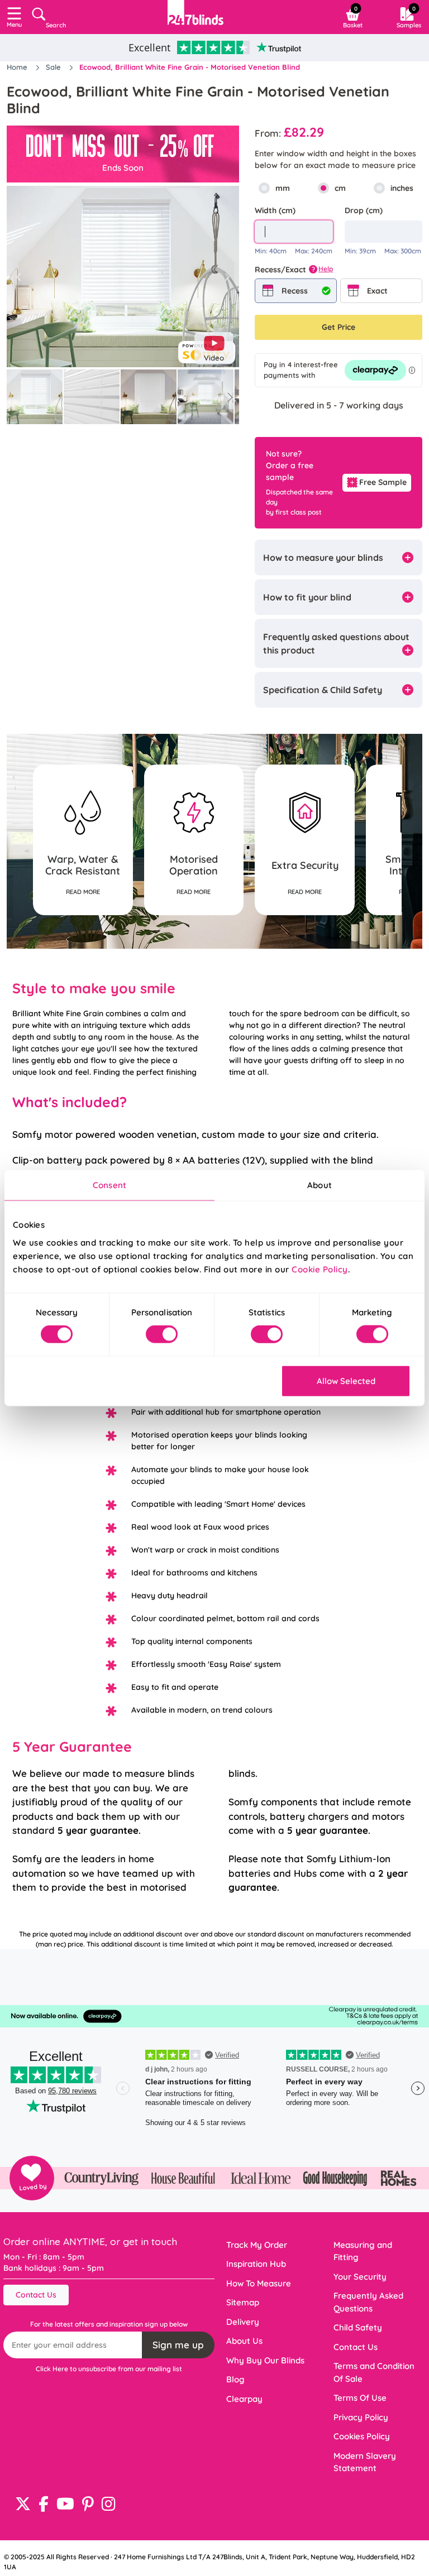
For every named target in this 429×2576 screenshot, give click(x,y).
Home (18, 67)
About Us (244, 2341)
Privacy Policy (361, 2417)
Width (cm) (275, 210)
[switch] (162, 1334)
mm (283, 188)
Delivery (243, 2322)
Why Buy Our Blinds (265, 2360)
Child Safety (358, 2327)
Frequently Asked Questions (368, 2302)
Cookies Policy (362, 2436)
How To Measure (259, 2283)
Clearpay (244, 2399)
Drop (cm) (364, 210)
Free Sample (383, 482)
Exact (377, 291)
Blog (235, 2379)
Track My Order (257, 2245)
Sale (54, 67)
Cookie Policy (320, 1269)
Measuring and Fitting (363, 2251)
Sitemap (243, 2302)
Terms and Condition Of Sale (374, 2372)
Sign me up (178, 2345)
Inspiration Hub (256, 2264)
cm (340, 188)
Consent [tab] (109, 1185)
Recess (295, 291)
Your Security (360, 2277)
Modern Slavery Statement (365, 2462)
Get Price (339, 327)
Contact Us (36, 2295)
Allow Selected (346, 1380)
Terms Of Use (360, 2398)
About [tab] (320, 1185)
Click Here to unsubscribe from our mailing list (109, 2369)
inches (402, 188)
